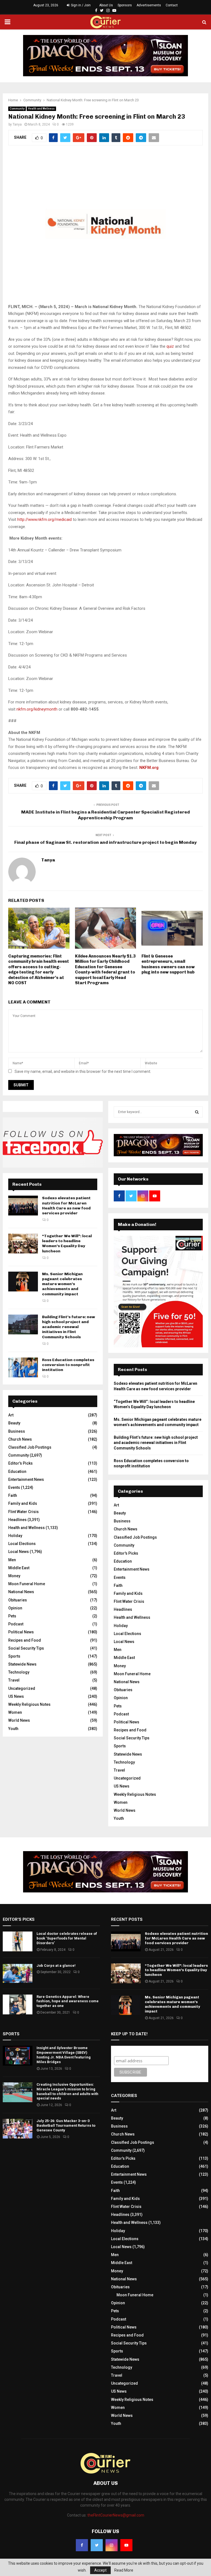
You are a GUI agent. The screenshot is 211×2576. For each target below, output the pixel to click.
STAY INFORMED (36, 1268)
